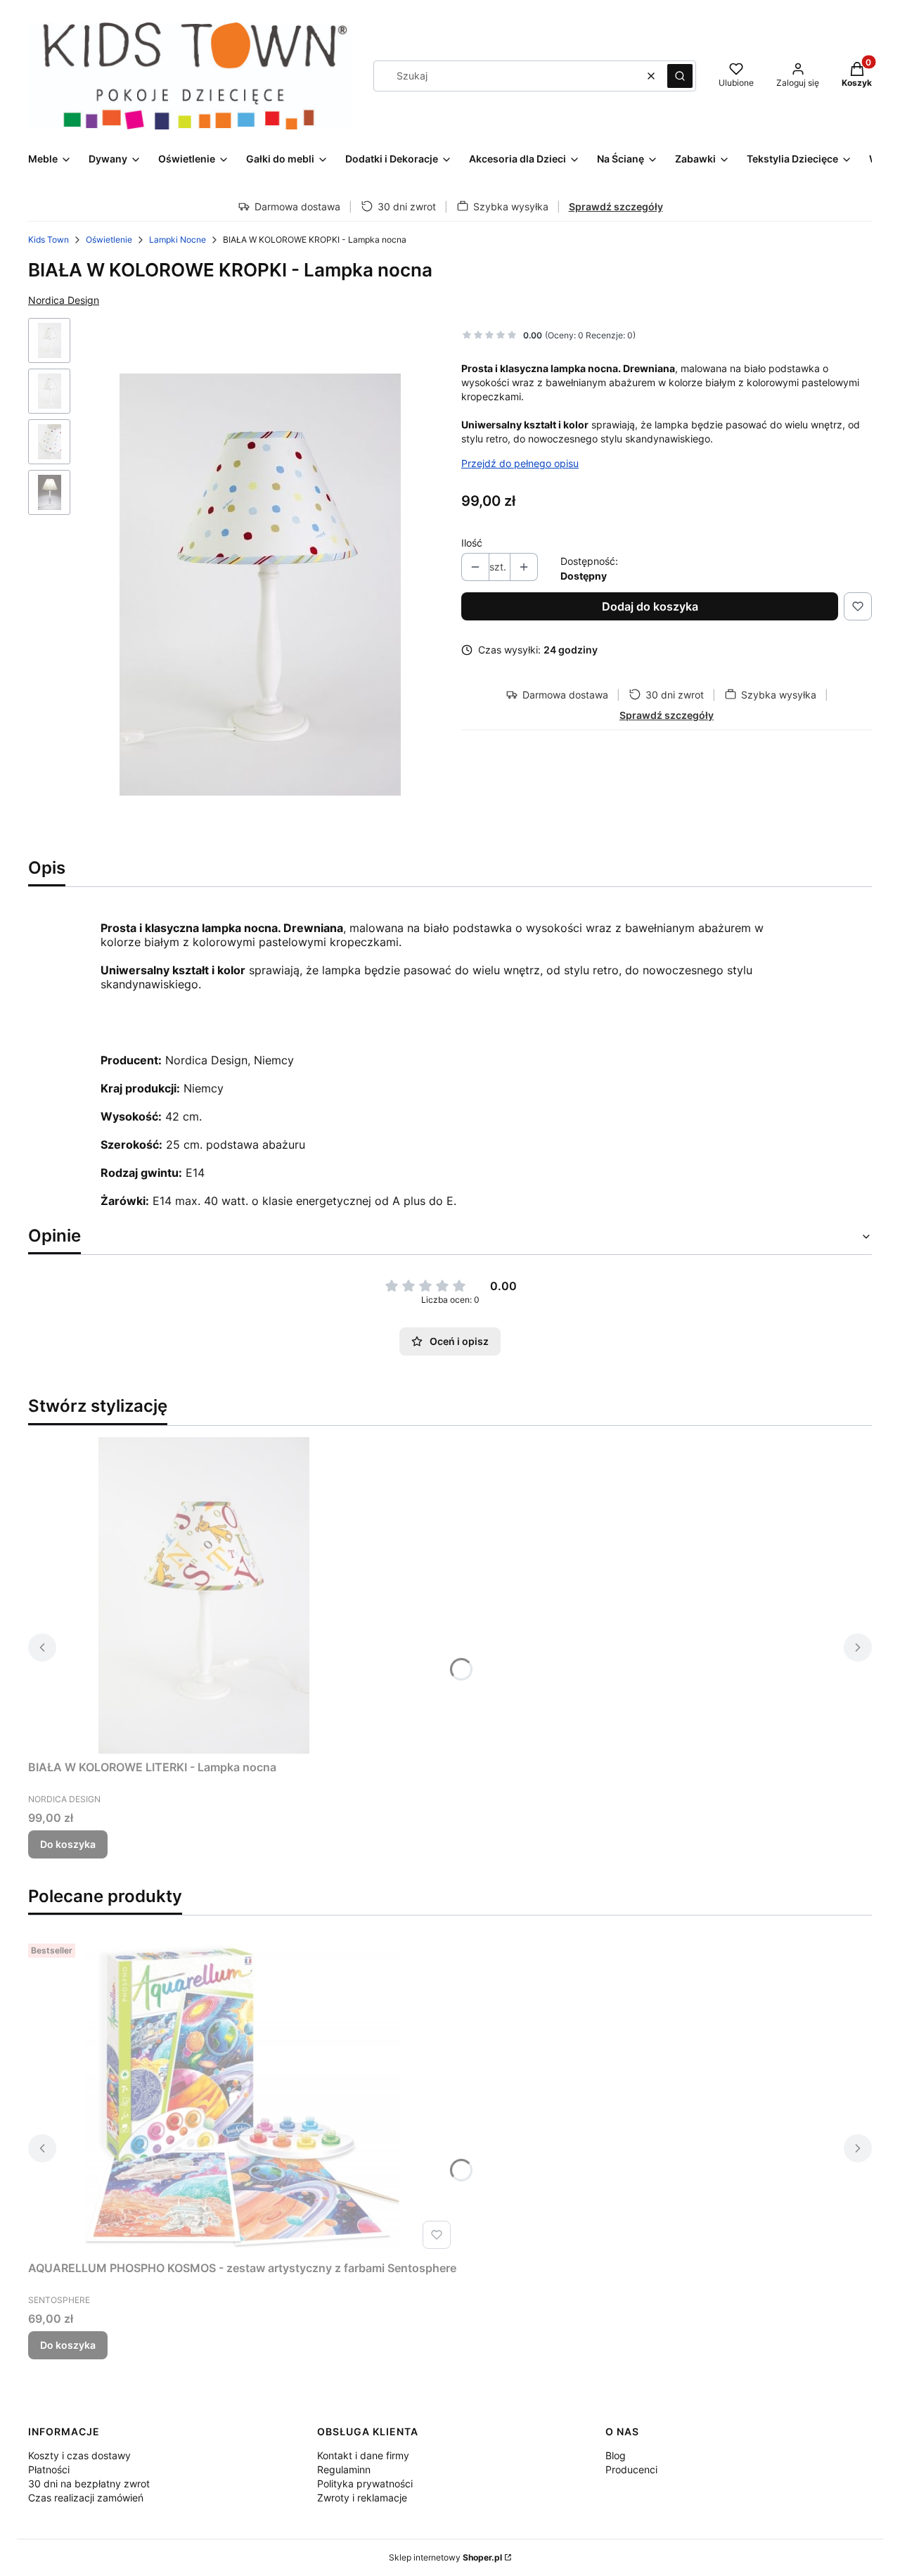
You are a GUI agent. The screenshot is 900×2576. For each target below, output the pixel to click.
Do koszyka (68, 1844)
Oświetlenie (109, 240)
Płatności (49, 2469)
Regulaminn (344, 2469)
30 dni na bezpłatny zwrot (89, 2483)
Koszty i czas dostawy (79, 2455)
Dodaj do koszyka (650, 606)
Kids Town (49, 240)
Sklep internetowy (445, 2557)
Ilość (472, 543)
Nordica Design (64, 300)
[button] (680, 76)
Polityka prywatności (365, 2483)
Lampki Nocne (178, 240)
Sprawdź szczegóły (616, 206)
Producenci (631, 2469)
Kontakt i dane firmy (363, 2455)
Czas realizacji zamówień (86, 2498)
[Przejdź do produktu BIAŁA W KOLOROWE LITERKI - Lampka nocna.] (204, 1595)
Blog (616, 2455)
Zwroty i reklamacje (362, 2498)
